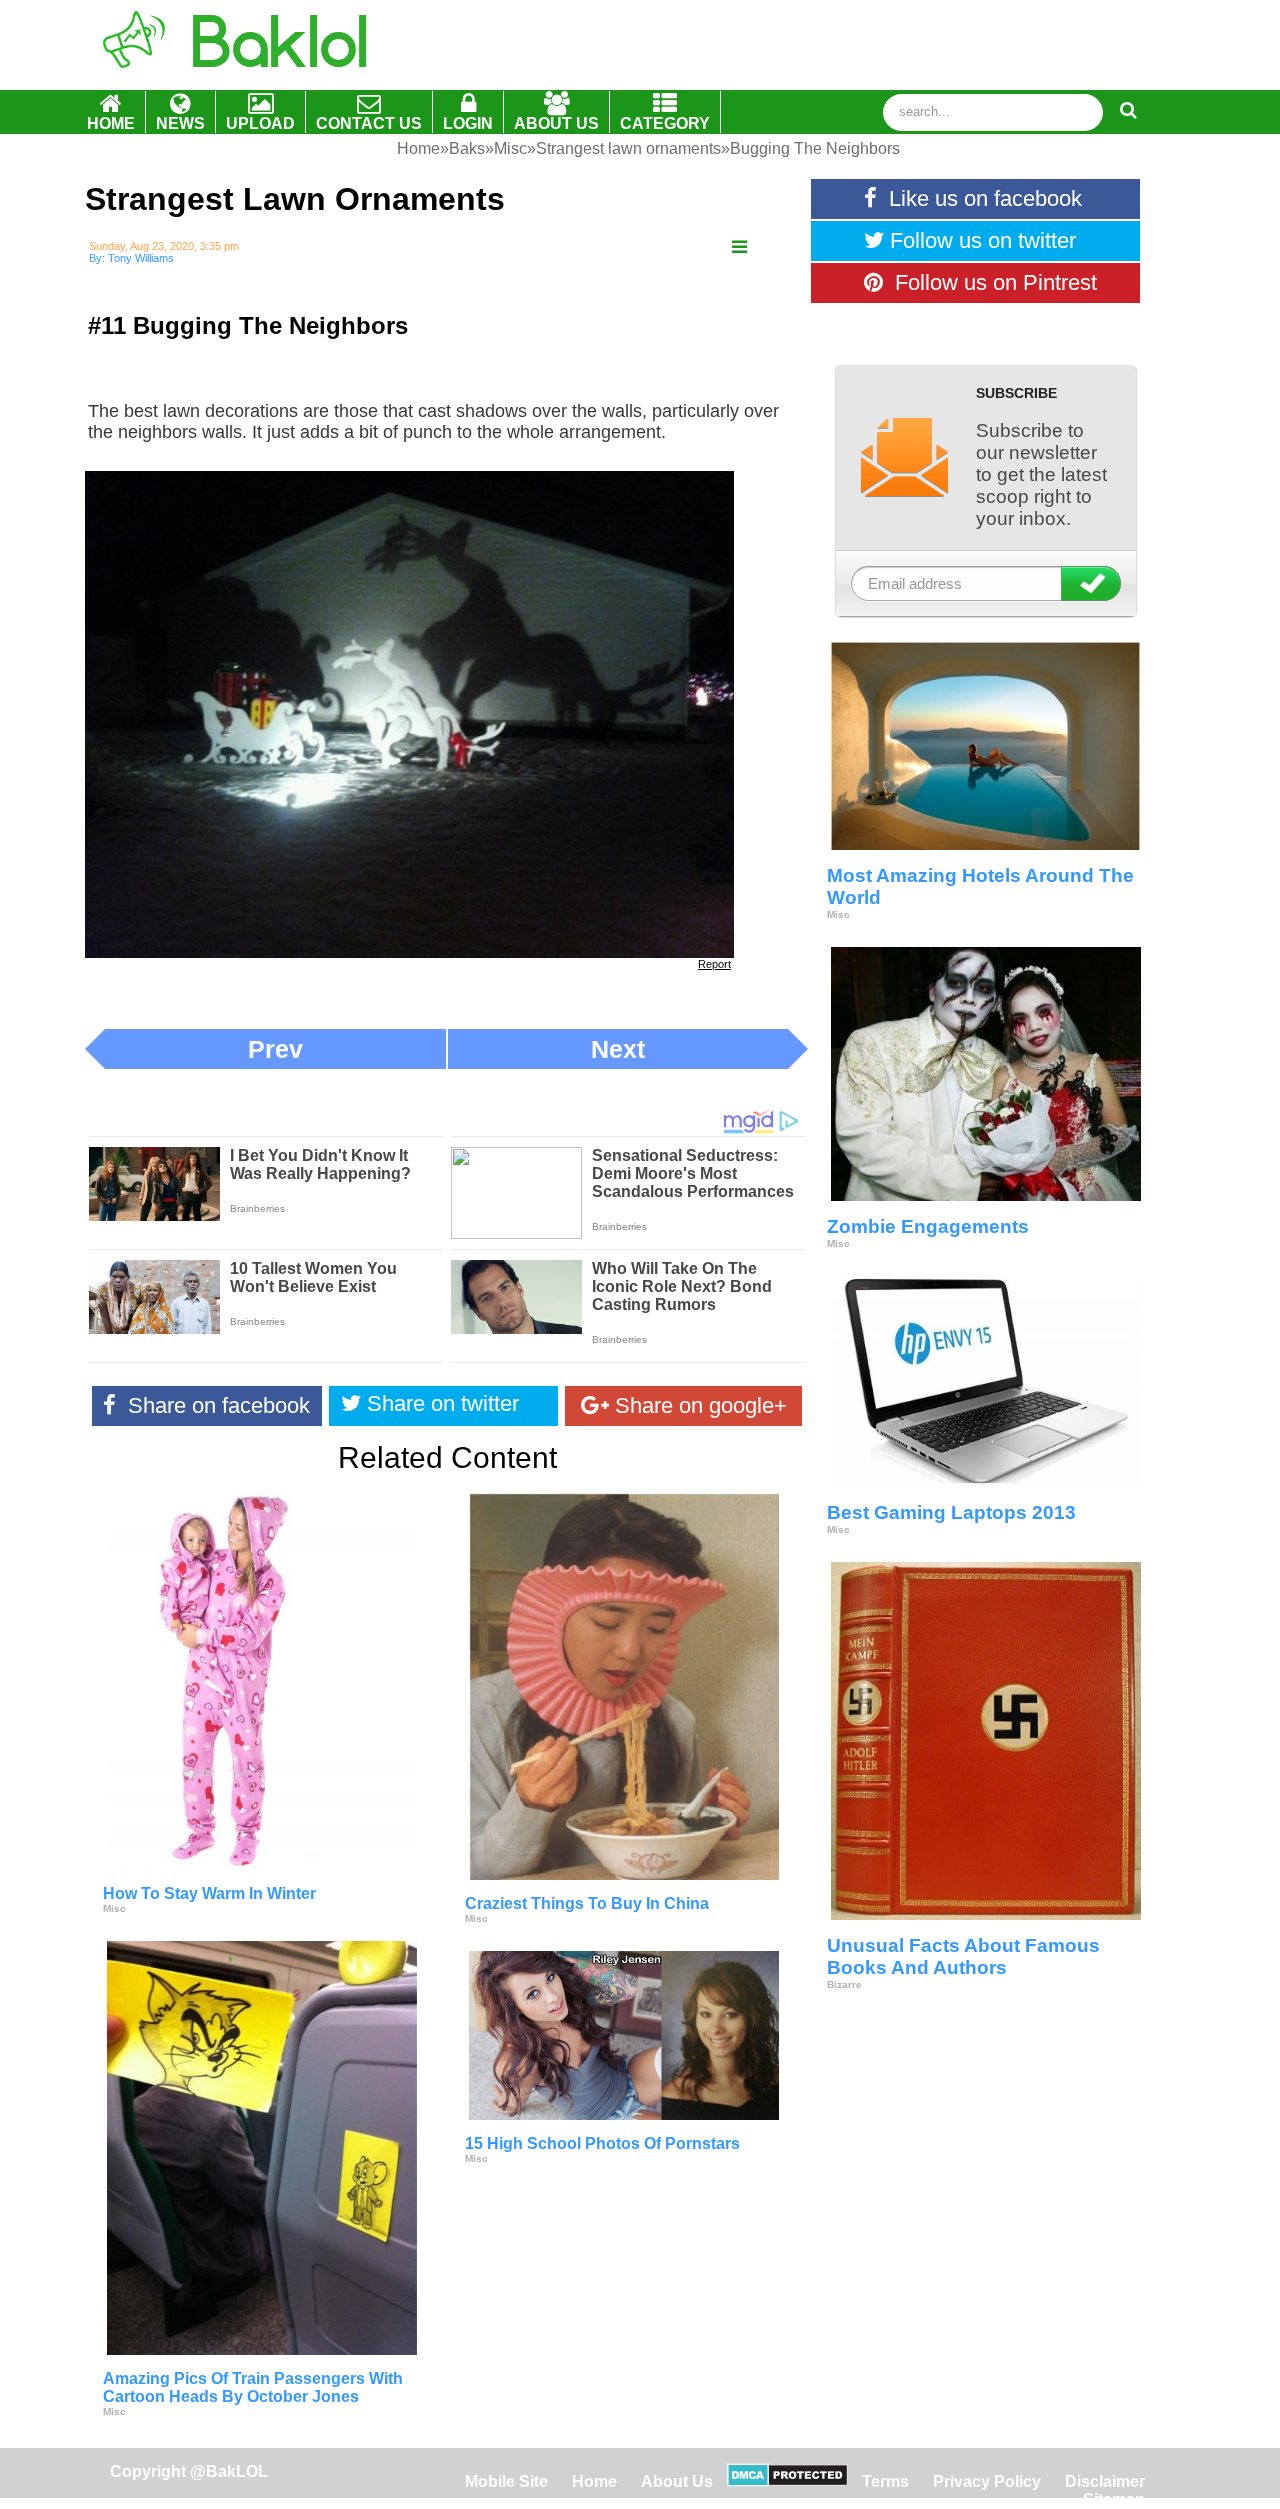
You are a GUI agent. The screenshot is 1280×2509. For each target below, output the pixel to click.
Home (596, 2481)
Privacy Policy (987, 2481)
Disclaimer (1105, 2481)
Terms (885, 2481)
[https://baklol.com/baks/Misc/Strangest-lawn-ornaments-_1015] (739, 247)
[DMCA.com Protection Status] (787, 2481)
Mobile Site (506, 2481)
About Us (677, 2481)
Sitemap (1114, 2499)
